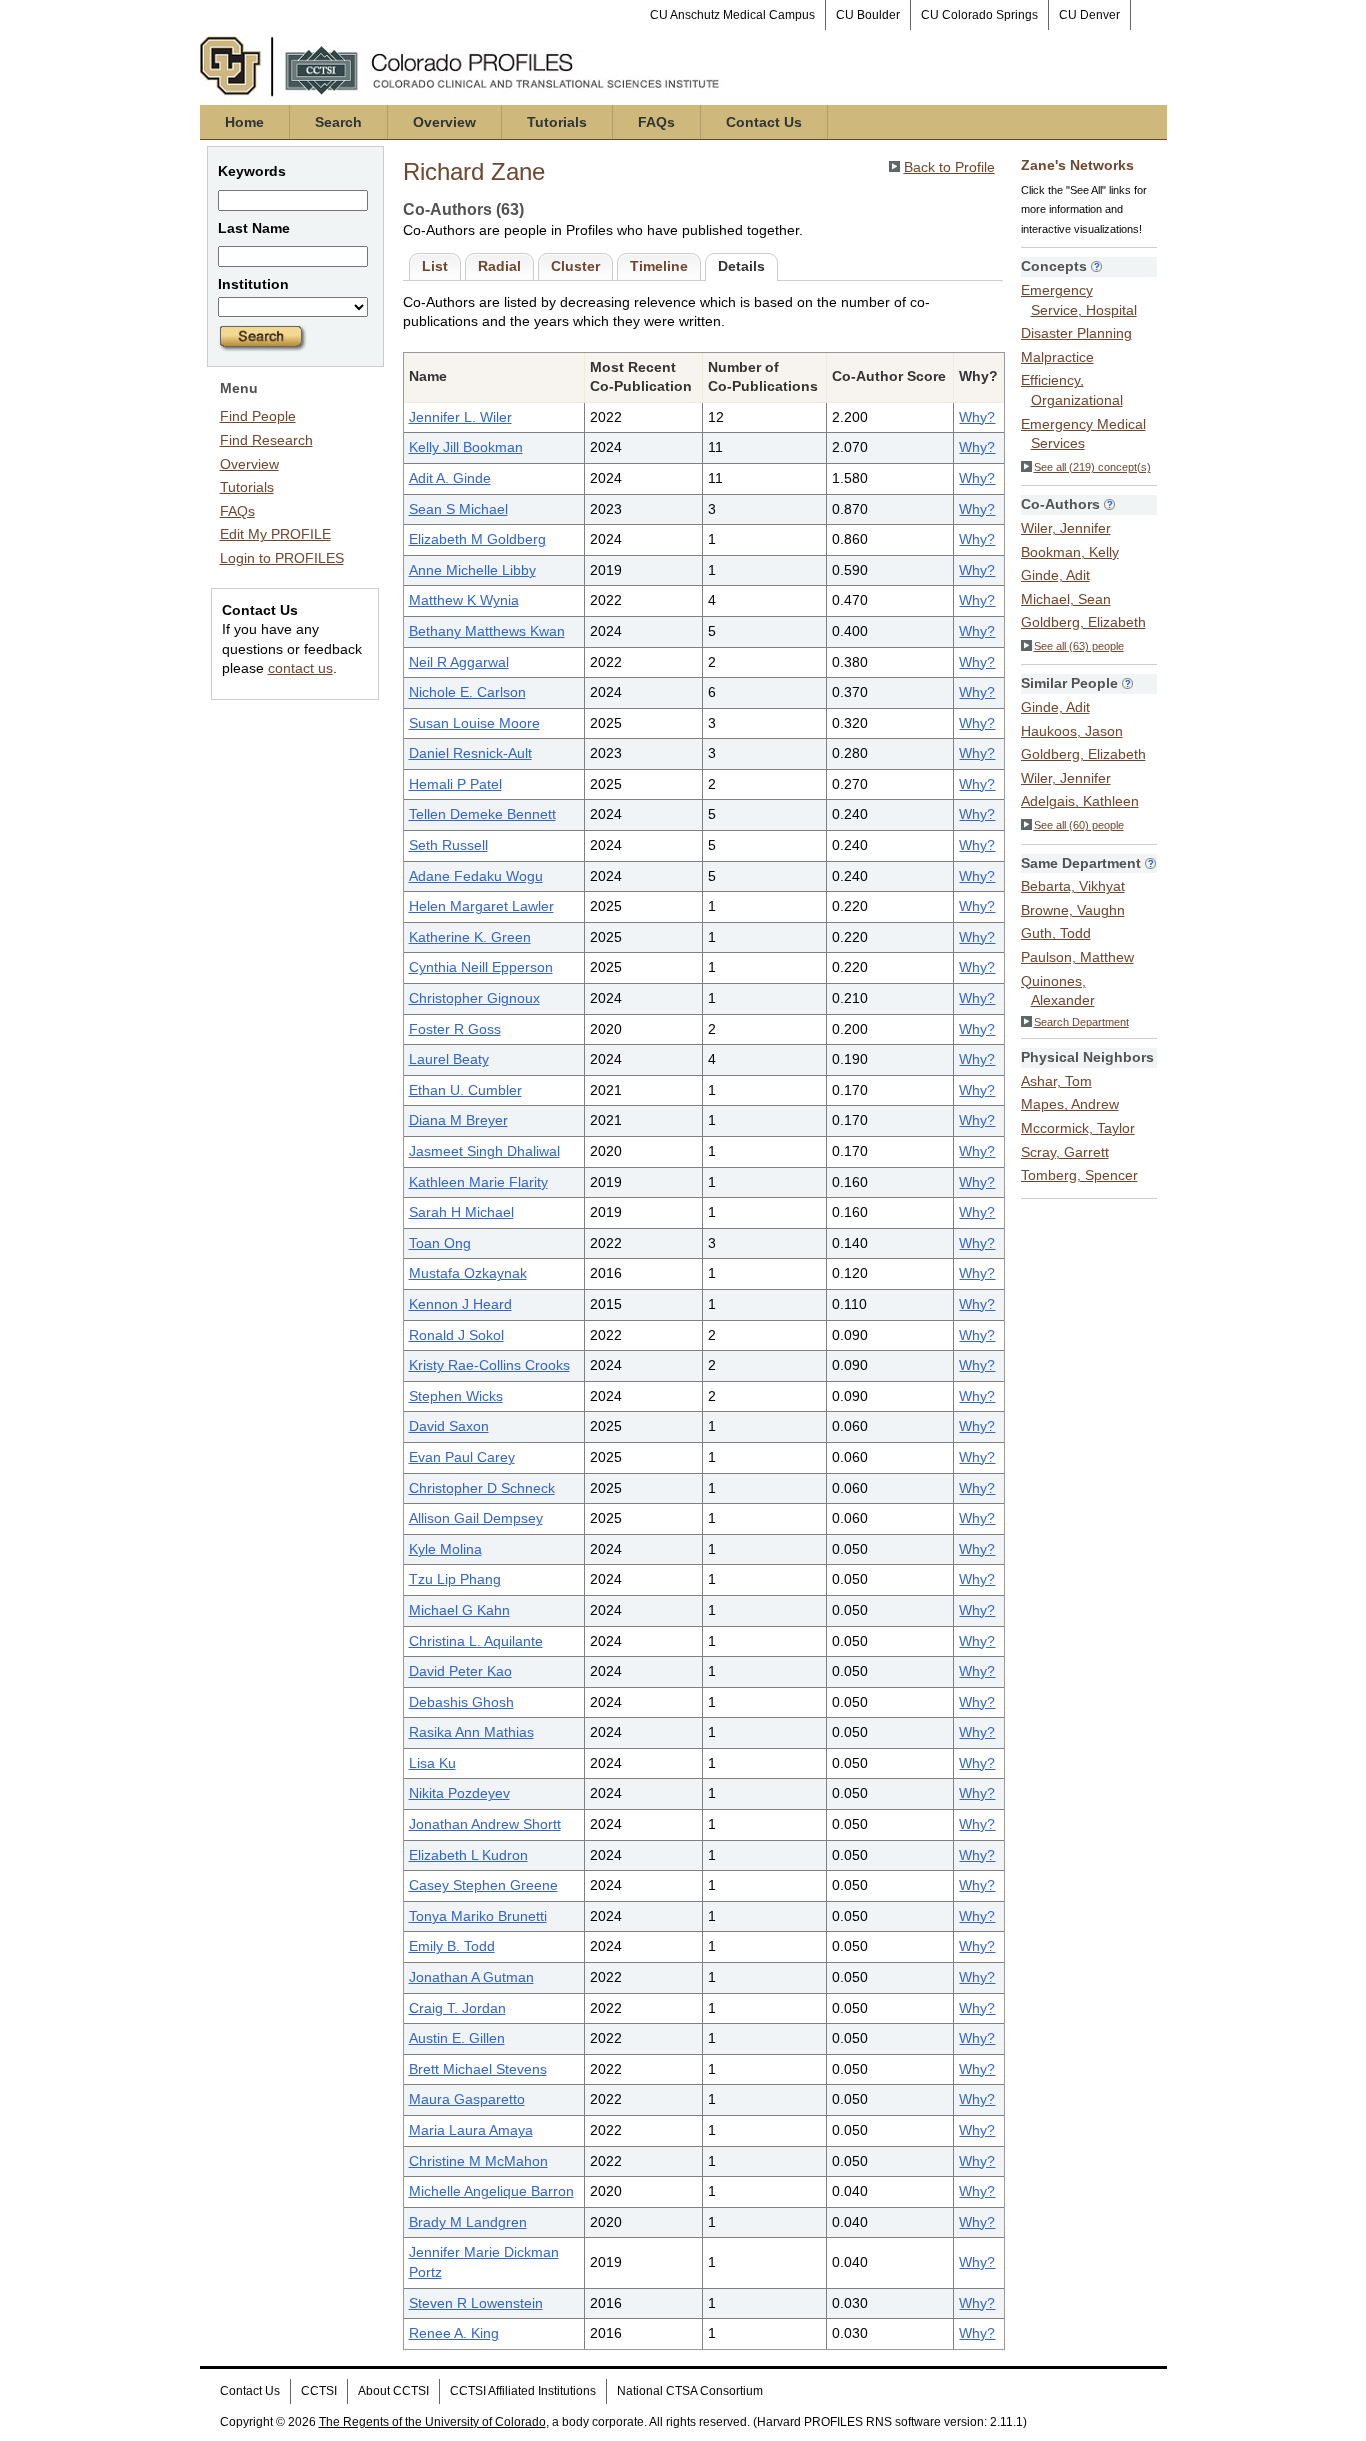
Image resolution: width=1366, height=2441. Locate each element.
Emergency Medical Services (1083, 434)
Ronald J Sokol (456, 1335)
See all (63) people (1079, 646)
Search (338, 122)
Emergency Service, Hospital (1079, 300)
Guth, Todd (1056, 933)
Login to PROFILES (282, 558)
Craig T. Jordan (457, 2008)
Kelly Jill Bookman (466, 447)
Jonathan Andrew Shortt (485, 1824)
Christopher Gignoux (474, 998)
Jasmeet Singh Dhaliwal (484, 1151)
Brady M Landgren (468, 2222)
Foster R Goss (455, 1029)
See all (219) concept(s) (1092, 467)
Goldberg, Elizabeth (1083, 622)
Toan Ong (440, 1243)
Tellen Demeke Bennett (482, 814)
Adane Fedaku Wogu (476, 876)
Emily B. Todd (452, 1946)
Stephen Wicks (456, 1396)
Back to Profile (949, 167)
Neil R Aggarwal (459, 662)
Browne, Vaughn (1073, 910)
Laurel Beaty (449, 1059)
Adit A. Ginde (450, 478)
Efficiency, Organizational (1072, 390)
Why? (977, 417)
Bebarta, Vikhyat (1073, 886)
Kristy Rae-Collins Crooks (489, 1365)
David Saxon (449, 1426)
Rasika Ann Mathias (471, 1732)
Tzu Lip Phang (455, 1579)
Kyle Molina (445, 1549)
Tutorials (557, 122)
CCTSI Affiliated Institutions (523, 2391)
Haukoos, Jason (1072, 731)
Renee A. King (454, 2333)
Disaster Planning (1076, 333)
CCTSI (319, 2391)
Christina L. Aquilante (476, 1641)
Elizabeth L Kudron (468, 1855)
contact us (300, 668)
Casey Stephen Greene (483, 1885)
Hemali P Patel (455, 784)
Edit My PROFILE (275, 534)
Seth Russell (448, 845)
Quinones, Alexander (1058, 991)
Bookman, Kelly (1070, 552)
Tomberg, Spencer (1079, 1175)
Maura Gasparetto (467, 2099)
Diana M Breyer (458, 1120)
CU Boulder (868, 15)
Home (244, 122)
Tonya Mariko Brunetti (478, 1916)
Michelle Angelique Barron (491, 2191)
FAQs (656, 122)
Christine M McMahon (478, 2161)
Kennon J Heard (460, 1304)
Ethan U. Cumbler (465, 1090)
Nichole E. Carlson (467, 692)
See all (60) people (1079, 825)
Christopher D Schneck (482, 1488)
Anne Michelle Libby (472, 570)
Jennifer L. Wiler (460, 417)
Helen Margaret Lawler (481, 906)
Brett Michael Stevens (478, 2069)
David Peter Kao (460, 1671)
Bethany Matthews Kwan (487, 631)
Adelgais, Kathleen (1080, 801)
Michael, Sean (1066, 599)
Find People (258, 416)
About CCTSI (393, 2391)
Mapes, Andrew (1070, 1104)
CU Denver (1089, 15)
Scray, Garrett (1065, 1152)
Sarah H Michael (461, 1212)
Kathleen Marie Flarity (478, 1182)
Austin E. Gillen (457, 2038)
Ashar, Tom (1056, 1081)
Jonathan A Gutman (471, 1977)
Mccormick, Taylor (1078, 1128)
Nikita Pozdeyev (459, 1793)
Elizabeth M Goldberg (477, 539)
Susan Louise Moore (474, 723)
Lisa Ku (432, 1763)
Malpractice (1057, 357)
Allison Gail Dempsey (476, 1518)
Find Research (266, 440)
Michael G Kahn (459, 1610)
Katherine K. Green (470, 937)
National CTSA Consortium (690, 2391)
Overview (444, 122)
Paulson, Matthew (1077, 957)
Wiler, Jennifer (1066, 528)
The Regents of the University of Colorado (432, 2422)
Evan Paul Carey (462, 1457)
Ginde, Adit (1055, 575)
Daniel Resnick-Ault (470, 753)
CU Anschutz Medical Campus (732, 15)
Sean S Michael (458, 509)
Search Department (1081, 1022)
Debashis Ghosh (461, 1702)
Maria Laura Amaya (471, 2130)
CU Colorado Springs (979, 15)
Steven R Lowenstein (476, 2303)
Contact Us (764, 122)
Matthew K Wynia (464, 600)
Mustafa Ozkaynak (468, 1273)
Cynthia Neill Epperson (481, 967)
